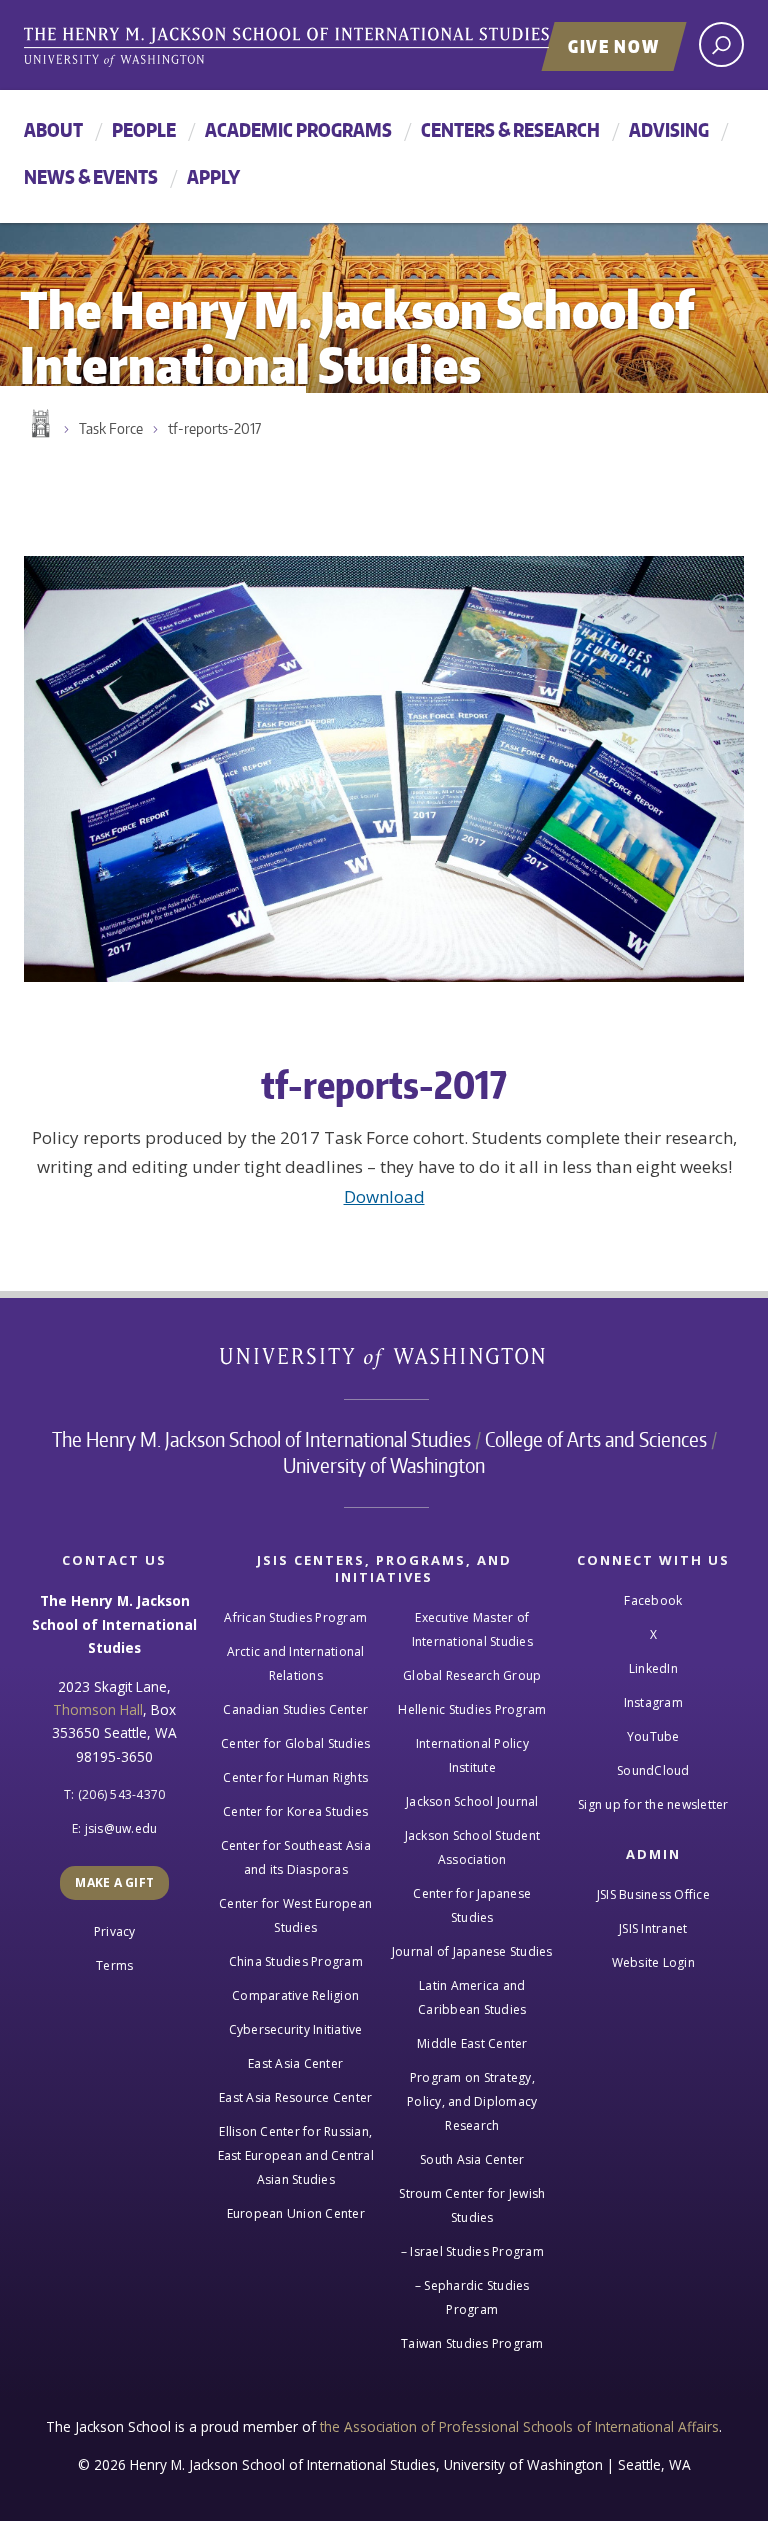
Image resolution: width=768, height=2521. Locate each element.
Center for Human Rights (295, 1777)
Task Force (111, 428)
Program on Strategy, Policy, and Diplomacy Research (472, 2101)
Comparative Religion (295, 1995)
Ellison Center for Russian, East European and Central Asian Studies (296, 2155)
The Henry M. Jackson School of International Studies (261, 1439)
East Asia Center (295, 2063)
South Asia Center (472, 2159)
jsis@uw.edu (121, 1828)
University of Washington (384, 1362)
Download (384, 1196)
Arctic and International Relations (296, 1663)
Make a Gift (114, 1882)
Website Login (653, 1962)
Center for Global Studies (295, 1743)
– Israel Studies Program (472, 2251)
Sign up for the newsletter (653, 1804)
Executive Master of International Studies (472, 1629)
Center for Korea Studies (295, 1811)
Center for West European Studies (295, 1915)
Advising (669, 129)
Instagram (653, 1702)
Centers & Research (510, 129)
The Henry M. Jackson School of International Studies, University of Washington (329, 47)
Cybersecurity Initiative (296, 2029)
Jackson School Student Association (473, 1847)
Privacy (115, 1931)
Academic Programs (298, 129)
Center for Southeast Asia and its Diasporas (296, 1857)
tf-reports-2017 (214, 428)
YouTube (653, 1736)
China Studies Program (296, 1961)
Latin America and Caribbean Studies (472, 1997)
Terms (114, 1965)
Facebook (653, 1600)
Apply (213, 176)
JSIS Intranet (653, 1928)
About (53, 129)
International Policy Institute (472, 1755)
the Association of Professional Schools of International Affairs (519, 2426)
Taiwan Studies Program (472, 2343)
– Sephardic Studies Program (472, 2297)
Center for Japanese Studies (472, 1905)
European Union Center (296, 2213)
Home (39, 424)
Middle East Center (472, 2043)
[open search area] (721, 44)
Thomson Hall (98, 1709)
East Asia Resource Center (295, 2097)
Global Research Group (472, 1675)
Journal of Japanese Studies (472, 1951)
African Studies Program (295, 1617)
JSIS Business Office (653, 1894)
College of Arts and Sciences (596, 1439)
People (144, 129)
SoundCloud (653, 1770)
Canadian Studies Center (295, 1709)
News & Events (91, 176)
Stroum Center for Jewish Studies (472, 2205)
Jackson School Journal (472, 1801)
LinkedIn (653, 1668)
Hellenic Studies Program (472, 1709)
